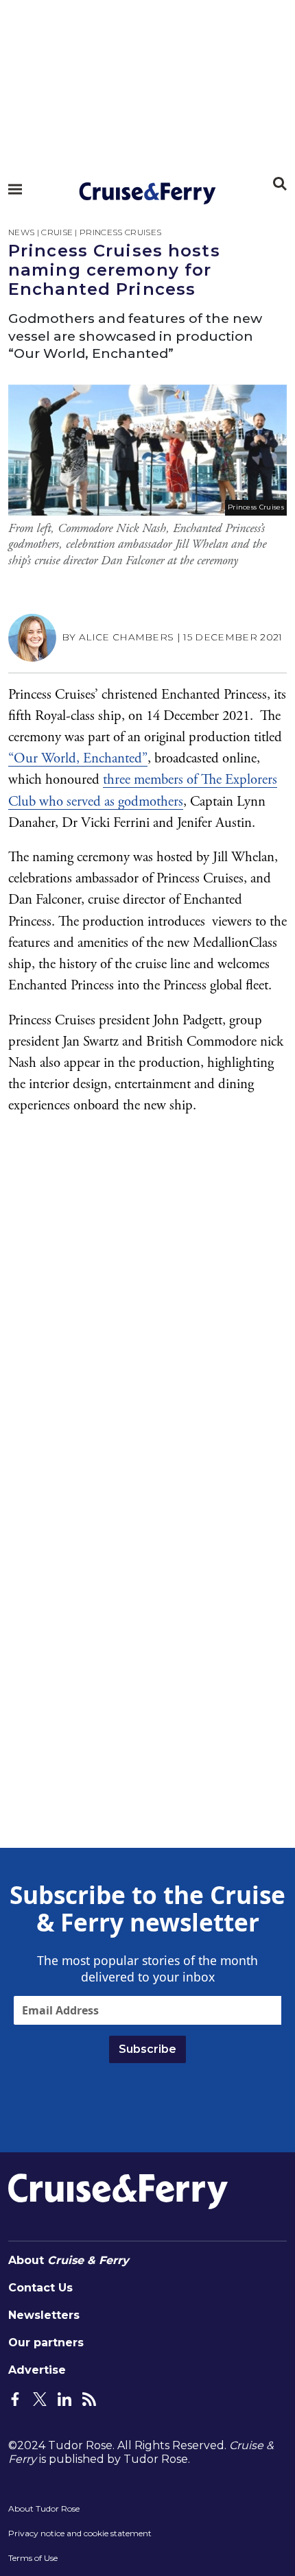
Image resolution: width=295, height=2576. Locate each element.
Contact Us (40, 2288)
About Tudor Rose (44, 2508)
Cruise (57, 232)
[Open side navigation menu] (15, 189)
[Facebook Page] (15, 2398)
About (69, 2260)
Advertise (37, 2370)
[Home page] (147, 193)
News (21, 232)
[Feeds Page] (89, 2398)
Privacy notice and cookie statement (80, 2533)
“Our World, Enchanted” (78, 758)
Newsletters (44, 2315)
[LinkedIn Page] (64, 2398)
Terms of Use (33, 2558)
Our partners (46, 2343)
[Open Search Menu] (280, 184)
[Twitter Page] (40, 2398)
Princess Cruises (120, 232)
